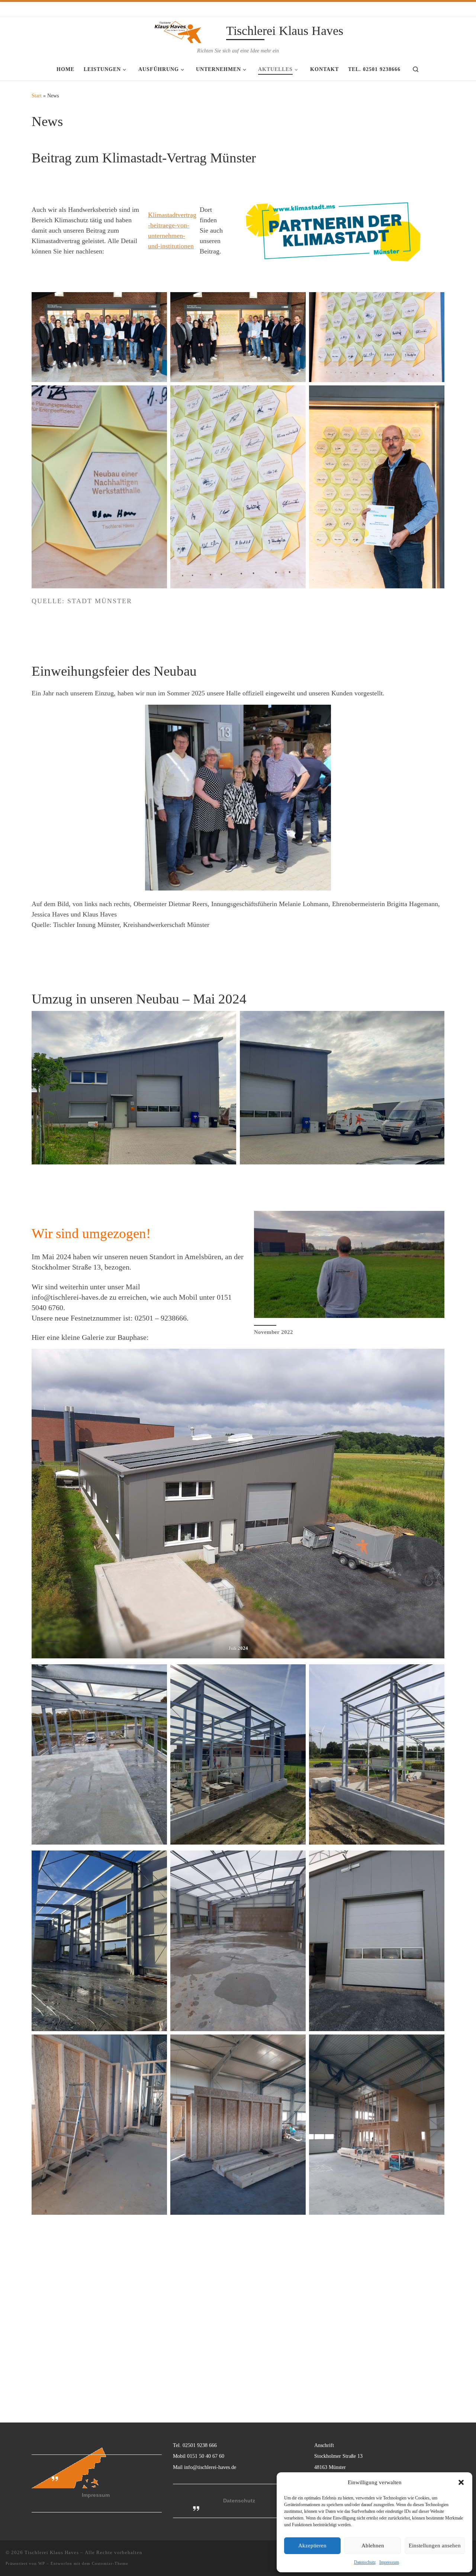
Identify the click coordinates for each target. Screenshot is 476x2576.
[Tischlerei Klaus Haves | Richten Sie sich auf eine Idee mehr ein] (177, 32)
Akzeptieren (312, 2546)
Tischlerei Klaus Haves (52, 2552)
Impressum (389, 2562)
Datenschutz (365, 2562)
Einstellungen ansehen (435, 2546)
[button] (461, 2482)
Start (37, 96)
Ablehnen (373, 2546)
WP (42, 2563)
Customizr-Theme (110, 2563)
